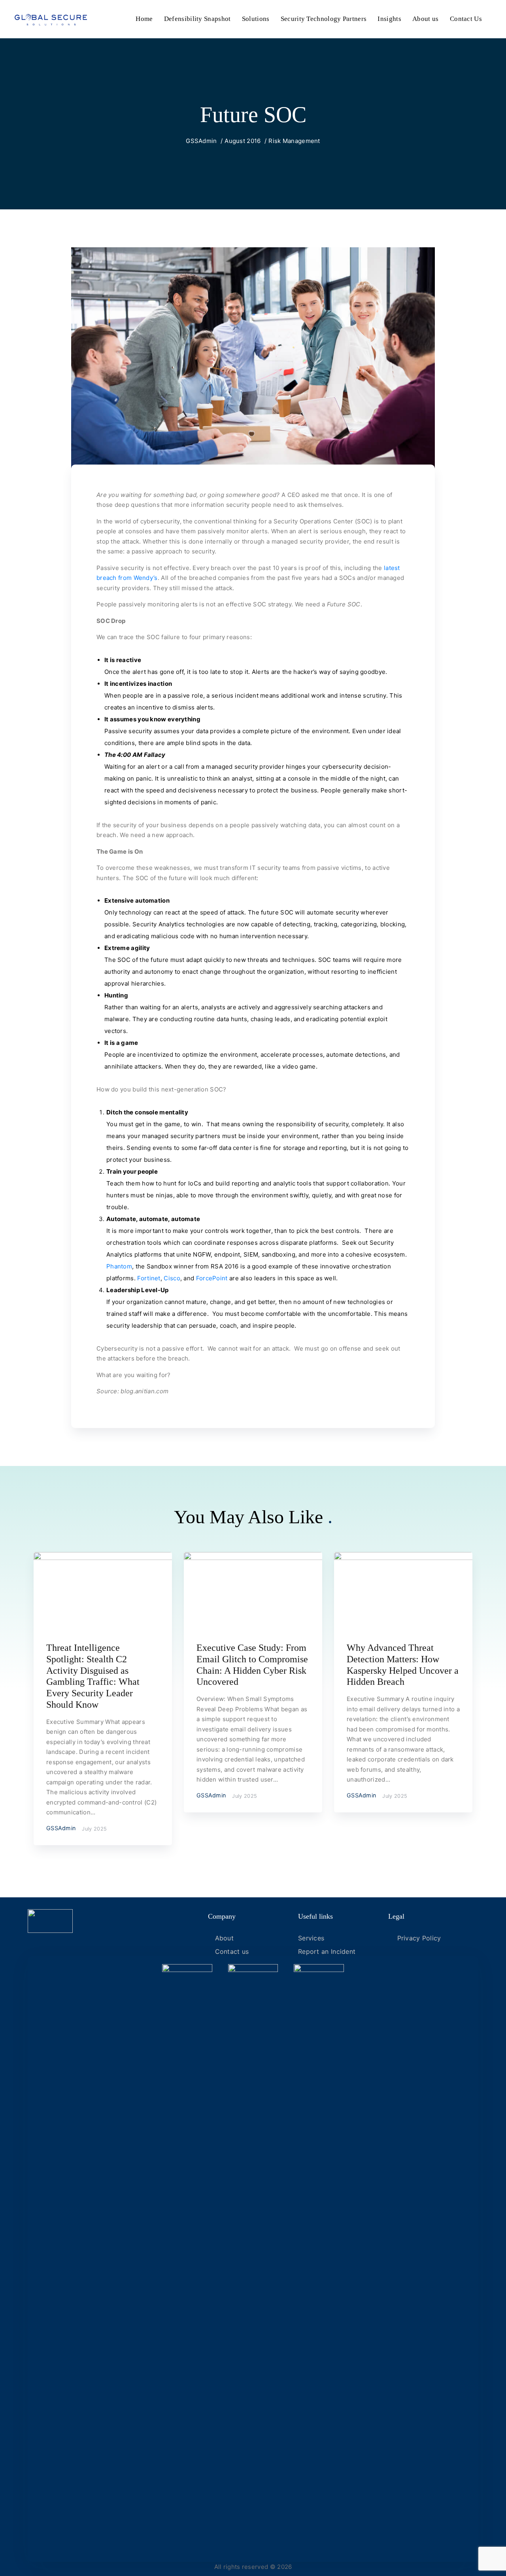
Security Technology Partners (324, 19)
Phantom (119, 1266)
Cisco (172, 1278)
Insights (389, 19)
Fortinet (149, 1278)
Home (144, 19)
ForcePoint (213, 1278)
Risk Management (294, 141)
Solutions (256, 19)
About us (425, 19)
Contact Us (466, 19)
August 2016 (243, 141)
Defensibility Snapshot (197, 19)
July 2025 (94, 1829)
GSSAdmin (201, 141)
